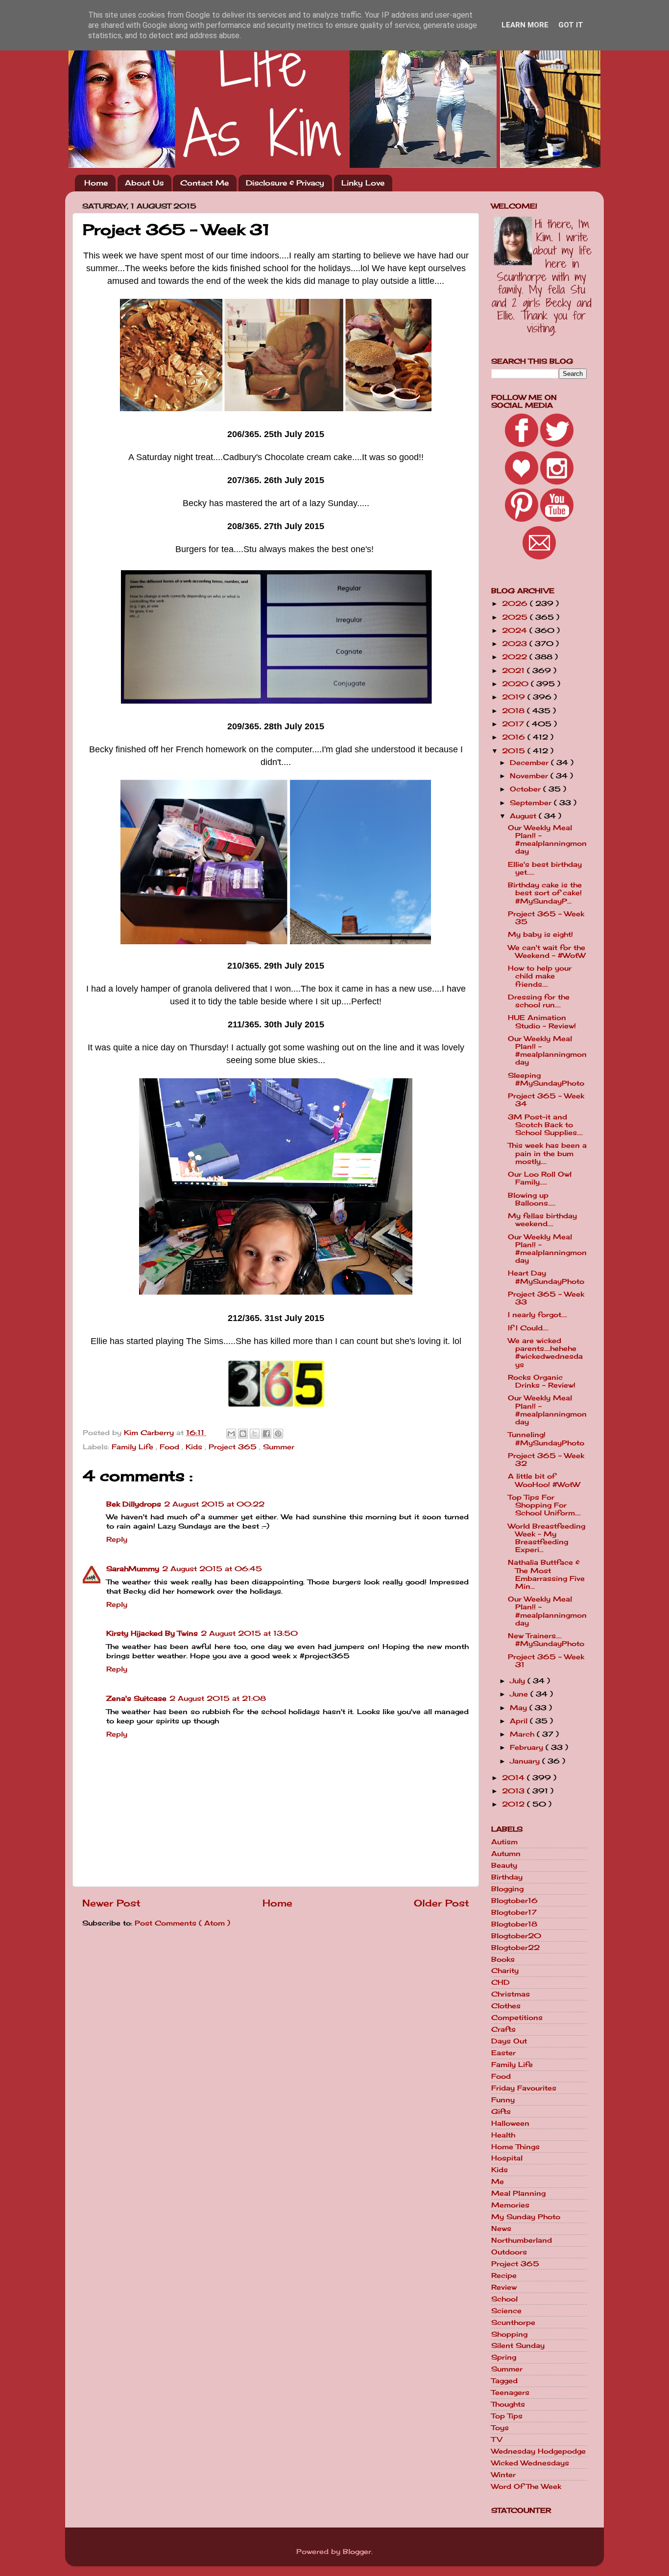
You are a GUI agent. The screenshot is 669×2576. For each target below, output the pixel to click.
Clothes (506, 2006)
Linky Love (363, 183)
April (520, 1721)
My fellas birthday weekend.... (542, 1220)
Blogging (507, 1889)
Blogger (357, 2552)
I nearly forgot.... (538, 1315)
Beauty (504, 1865)
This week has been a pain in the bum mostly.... (547, 1153)
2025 (516, 617)
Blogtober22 (515, 1948)
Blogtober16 (514, 1901)
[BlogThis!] (243, 1434)
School (504, 2299)
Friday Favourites (524, 2088)
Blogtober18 (514, 1924)
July (519, 1681)
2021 (514, 671)
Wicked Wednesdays (530, 2463)
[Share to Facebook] (266, 1434)
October (526, 789)
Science (506, 2311)
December (530, 763)
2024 (516, 630)
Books (503, 1959)
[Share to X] (255, 1434)
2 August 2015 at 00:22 (214, 1504)
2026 (516, 603)
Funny (503, 2100)
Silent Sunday (518, 2345)
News (501, 2228)
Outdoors (509, 2252)
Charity (505, 1971)
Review (504, 2287)
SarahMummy (133, 1569)
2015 (515, 751)
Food (171, 1447)
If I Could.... (528, 1328)
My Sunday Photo (526, 2217)
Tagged (504, 2381)
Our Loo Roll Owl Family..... (540, 1178)
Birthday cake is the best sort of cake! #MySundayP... (545, 893)
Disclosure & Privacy (285, 183)
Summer (279, 1447)
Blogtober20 (516, 1936)
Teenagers (510, 2392)
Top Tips (507, 2416)
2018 (514, 711)
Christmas (511, 1994)
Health (503, 2135)
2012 (514, 1804)
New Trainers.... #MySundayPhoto (546, 1640)
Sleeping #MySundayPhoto (546, 1079)
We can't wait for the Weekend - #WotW (547, 951)
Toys (500, 2428)
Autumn (506, 1854)
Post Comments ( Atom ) (182, 1923)
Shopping (509, 2334)
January (526, 1761)
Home (96, 183)
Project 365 (234, 1447)
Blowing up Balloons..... (532, 1199)
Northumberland (522, 2240)
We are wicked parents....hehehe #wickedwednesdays (545, 1353)
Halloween (510, 2123)
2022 (516, 657)
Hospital (507, 2158)
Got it (571, 25)
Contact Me (204, 183)
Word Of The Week (526, 2486)
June (520, 1694)
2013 (514, 1791)
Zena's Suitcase (136, 1698)
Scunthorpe (513, 2322)
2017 (514, 724)
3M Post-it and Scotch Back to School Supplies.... (545, 1125)
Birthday (507, 1877)
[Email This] (231, 1434)
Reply (117, 1539)
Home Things (515, 2147)
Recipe (504, 2275)
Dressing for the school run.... (539, 1001)
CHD (501, 1982)
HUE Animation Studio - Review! (542, 1021)
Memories (510, 2205)
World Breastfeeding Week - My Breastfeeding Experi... (547, 1538)
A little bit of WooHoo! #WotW (544, 1480)
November (530, 776)
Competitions (517, 2018)
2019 (515, 697)
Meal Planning (518, 2193)
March (523, 1734)
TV (497, 2439)
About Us (144, 183)
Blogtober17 (514, 1912)
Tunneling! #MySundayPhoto (546, 1439)
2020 (516, 684)
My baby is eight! (540, 934)
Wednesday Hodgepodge (538, 2451)
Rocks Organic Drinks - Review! (542, 1381)
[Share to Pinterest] (278, 1434)
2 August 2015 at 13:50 (249, 1633)
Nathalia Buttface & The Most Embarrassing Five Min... (546, 1574)
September (532, 803)
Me (498, 2181)
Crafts (503, 2029)
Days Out (509, 2041)
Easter (503, 2053)
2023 (516, 644)
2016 (515, 737)
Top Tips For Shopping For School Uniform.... (544, 1505)
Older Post (442, 1903)
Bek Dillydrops (134, 1504)
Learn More (525, 25)
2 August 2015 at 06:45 (212, 1569)
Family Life (134, 1447)
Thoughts (508, 2404)
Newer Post (111, 1903)
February (528, 1747)
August (524, 816)
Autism (504, 1842)
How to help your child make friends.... (540, 976)
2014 (514, 1778)
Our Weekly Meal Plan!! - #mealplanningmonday (547, 840)
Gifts (501, 2112)
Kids (195, 1447)
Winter (503, 2475)
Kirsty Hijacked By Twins (152, 1633)
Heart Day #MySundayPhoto (546, 1277)
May (520, 1708)
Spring (504, 2357)
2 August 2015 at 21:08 (218, 1698)
